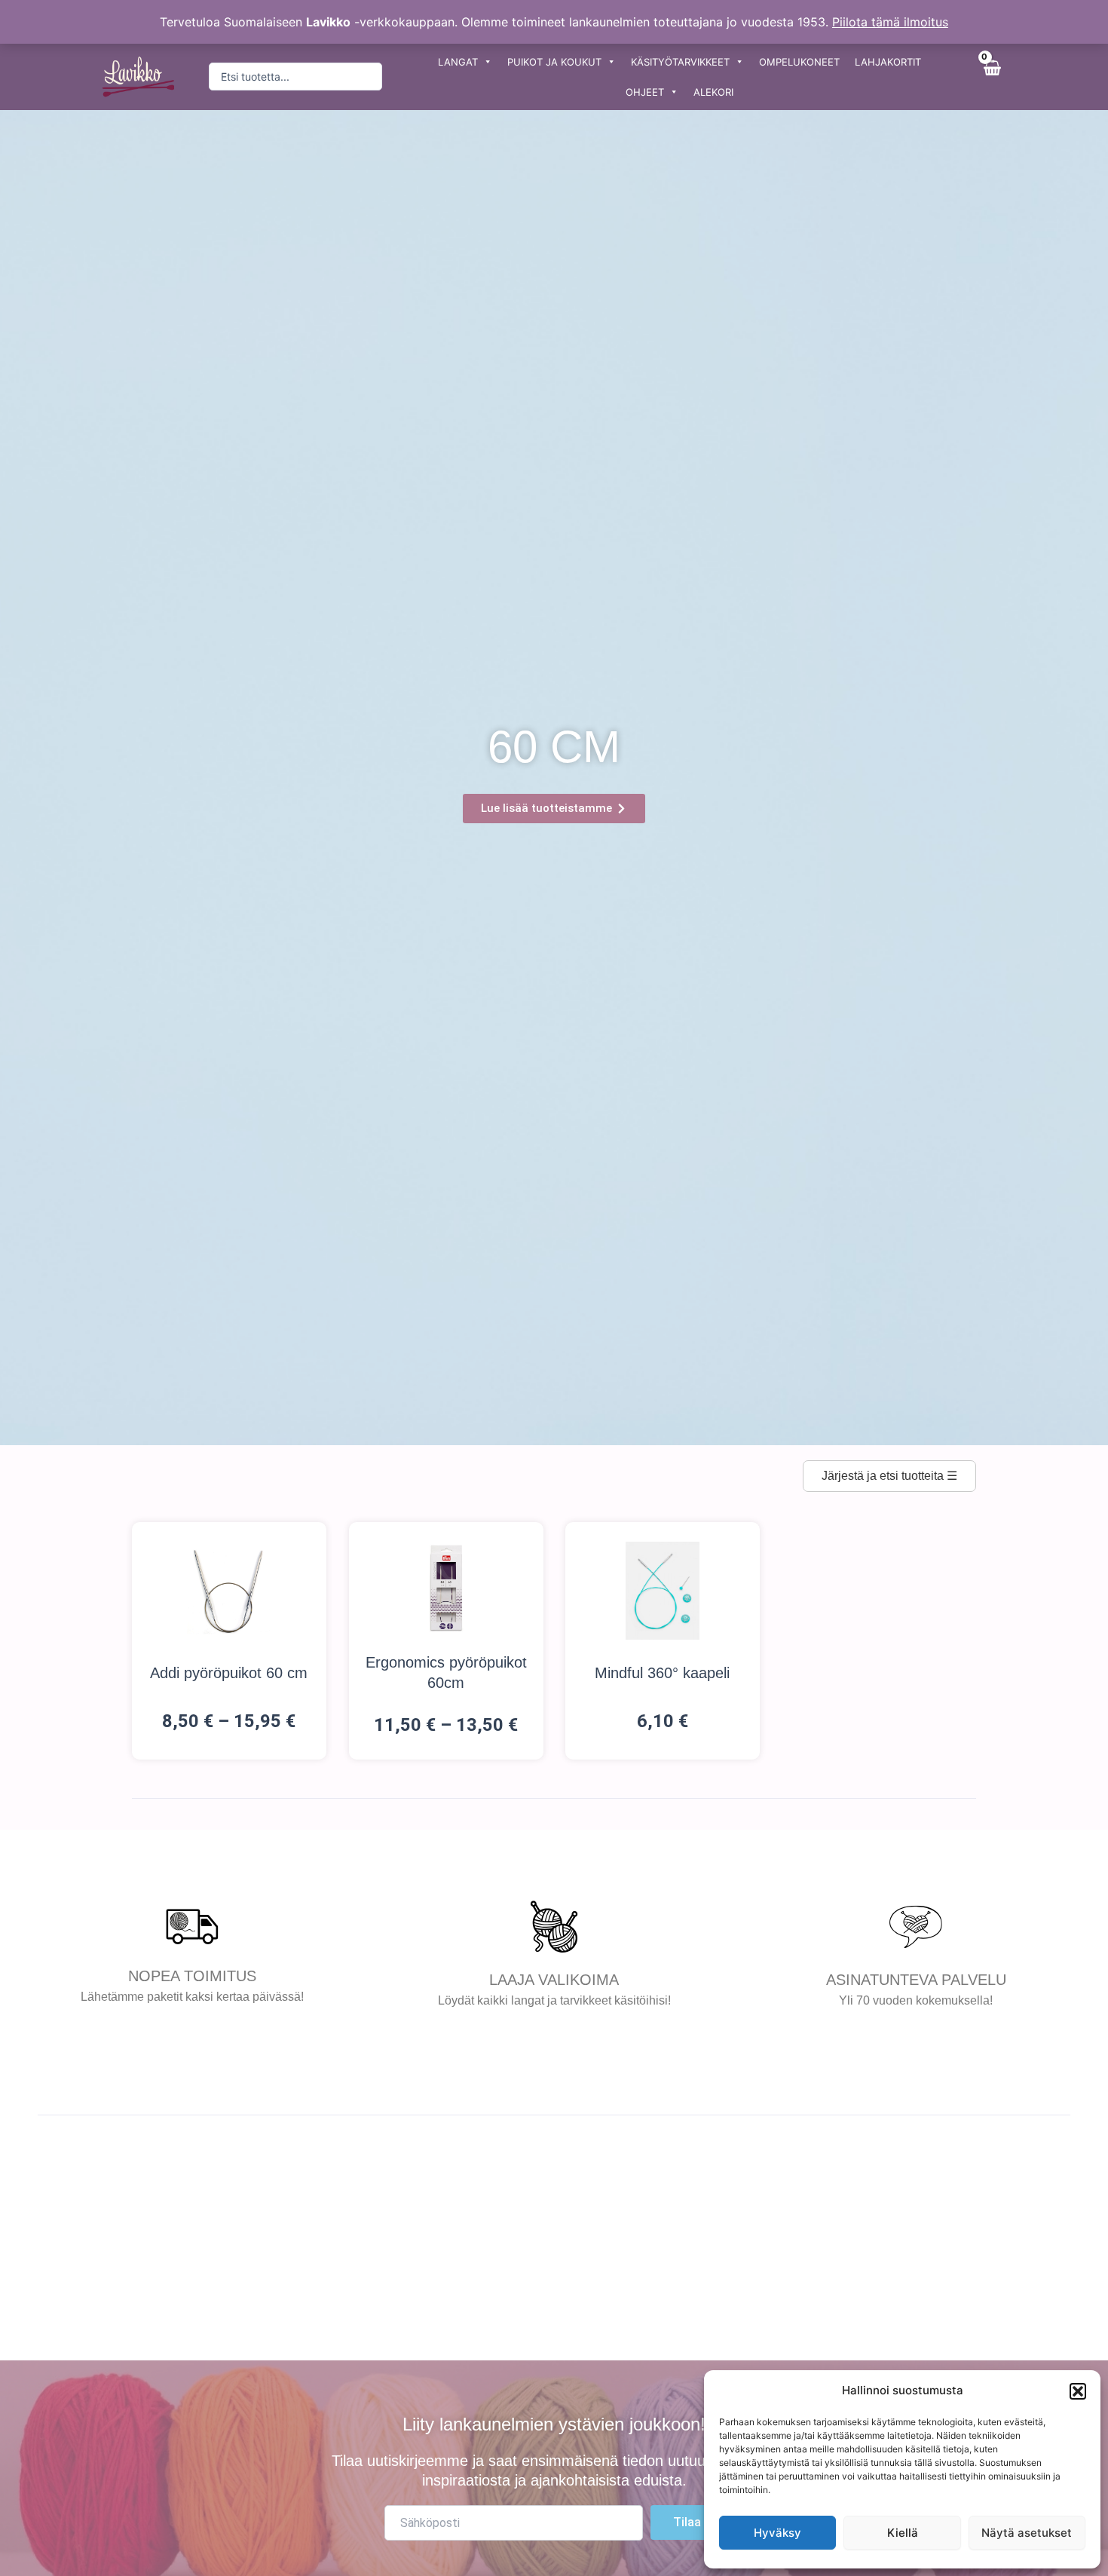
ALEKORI (713, 92)
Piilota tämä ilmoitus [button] (890, 22)
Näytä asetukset (1027, 2533)
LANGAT (458, 62)
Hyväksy (777, 2533)
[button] (1078, 2391)
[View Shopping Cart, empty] (991, 77)
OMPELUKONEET (799, 62)
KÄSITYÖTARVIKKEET (680, 62)
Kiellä (903, 2533)
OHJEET (645, 92)
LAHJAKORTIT (888, 62)
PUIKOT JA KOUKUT (554, 62)
